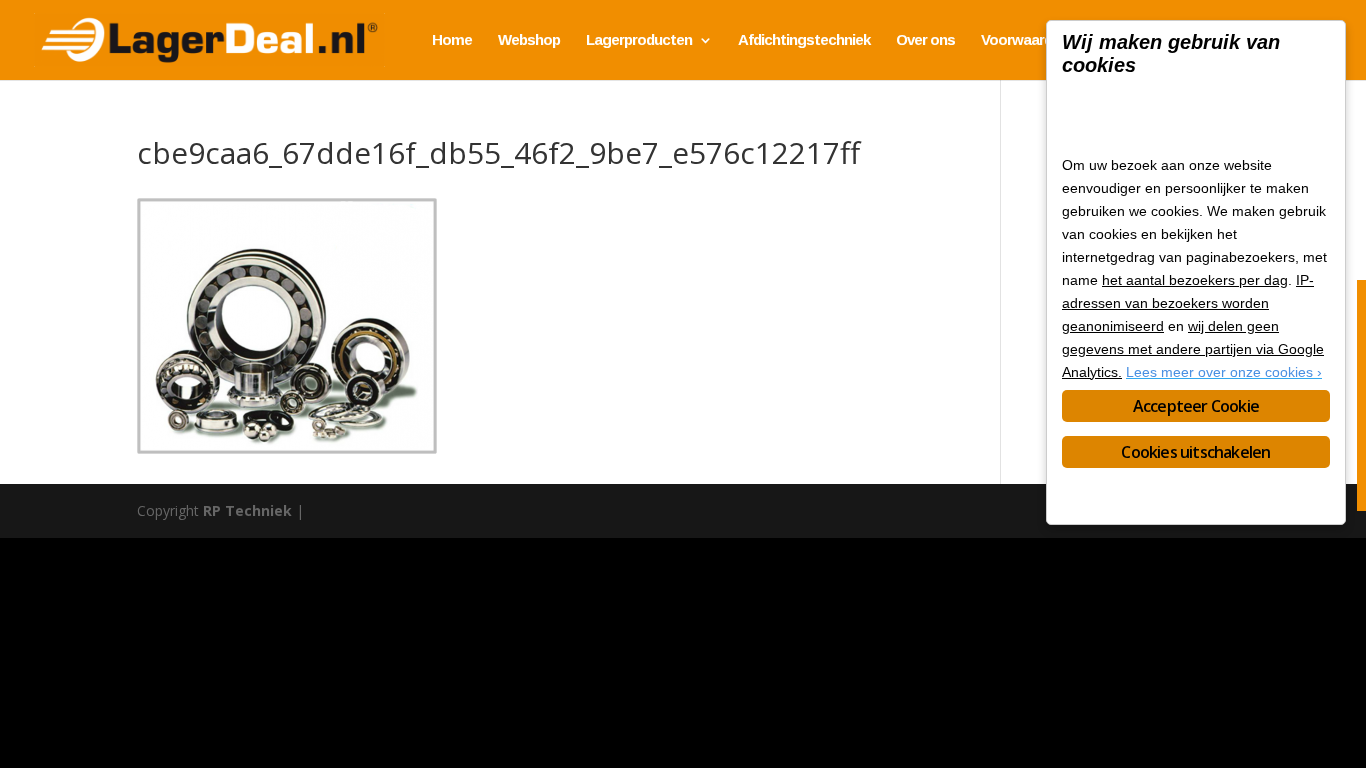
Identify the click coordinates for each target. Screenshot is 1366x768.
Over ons (925, 40)
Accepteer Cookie (1196, 406)
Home (452, 40)
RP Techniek (247, 510)
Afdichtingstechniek (804, 40)
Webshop (529, 40)
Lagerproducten (639, 40)
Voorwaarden (1024, 40)
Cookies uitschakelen (1195, 452)
